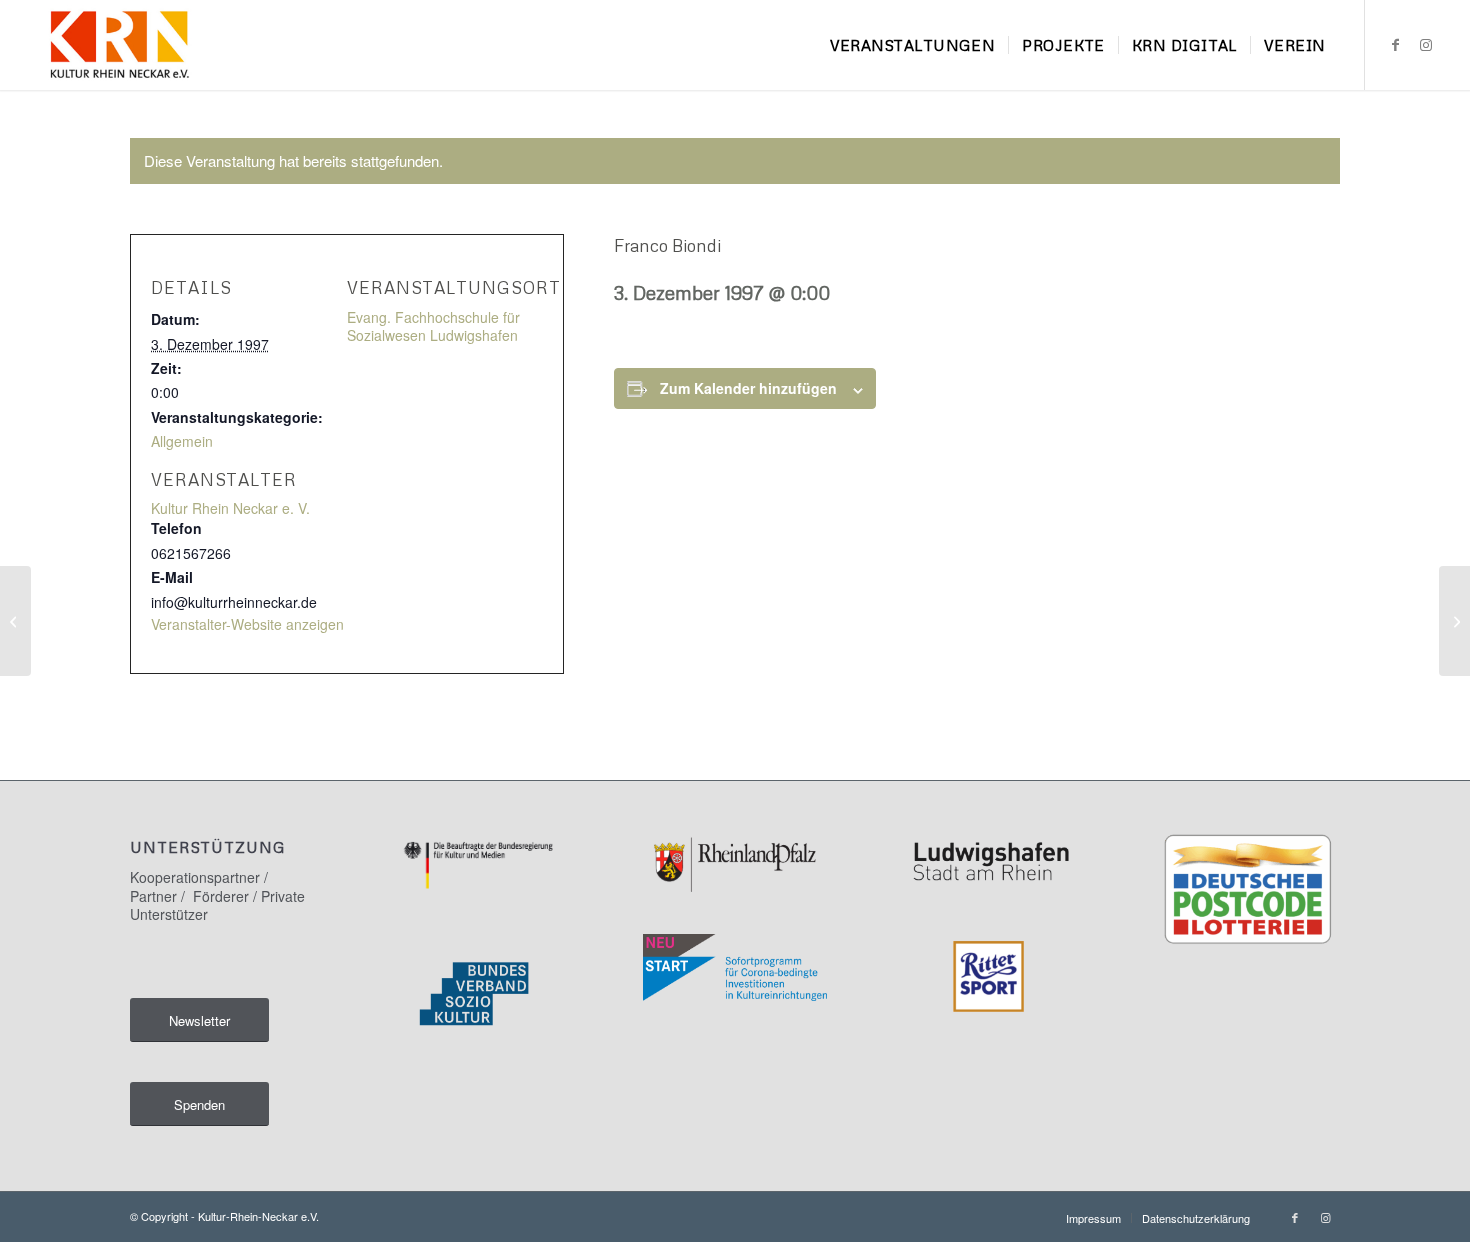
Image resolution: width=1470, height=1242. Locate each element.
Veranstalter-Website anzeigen (247, 624)
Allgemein (182, 441)
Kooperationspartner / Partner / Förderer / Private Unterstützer (217, 895)
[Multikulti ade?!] (15, 621)
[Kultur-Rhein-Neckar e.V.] (118, 45)
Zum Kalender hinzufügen (748, 388)
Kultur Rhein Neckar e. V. (230, 508)
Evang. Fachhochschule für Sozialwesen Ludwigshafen (433, 326)
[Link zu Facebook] (1396, 44)
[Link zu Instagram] (1426, 44)
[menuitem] (913, 45)
